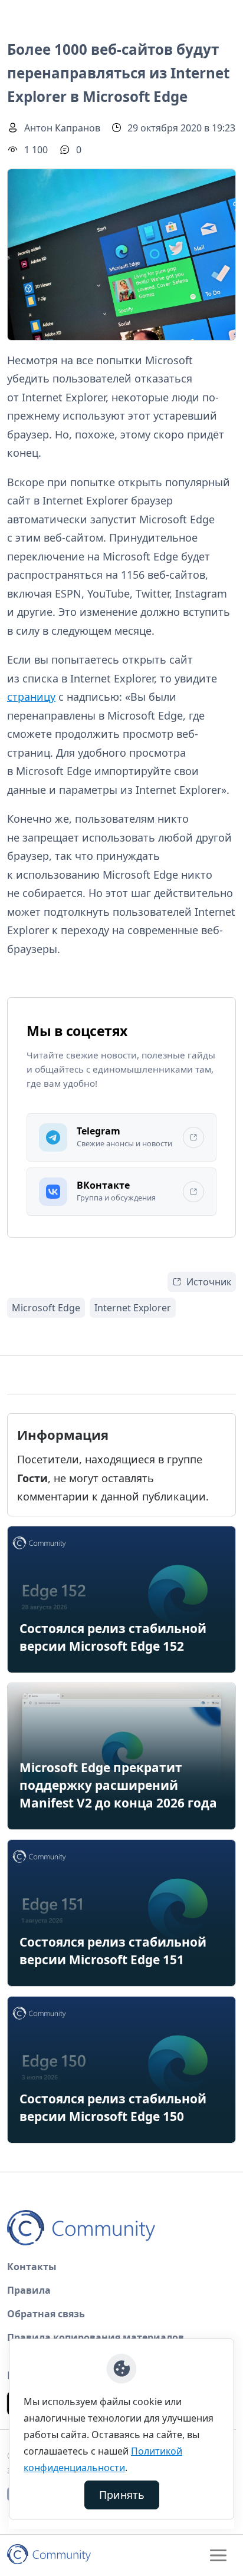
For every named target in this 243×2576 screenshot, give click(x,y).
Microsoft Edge (46, 1308)
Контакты (32, 2267)
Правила (29, 2290)
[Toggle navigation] (218, 2555)
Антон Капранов (62, 128)
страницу (31, 697)
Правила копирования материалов (96, 2337)
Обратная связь (46, 2314)
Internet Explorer (133, 1308)
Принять (122, 2495)
